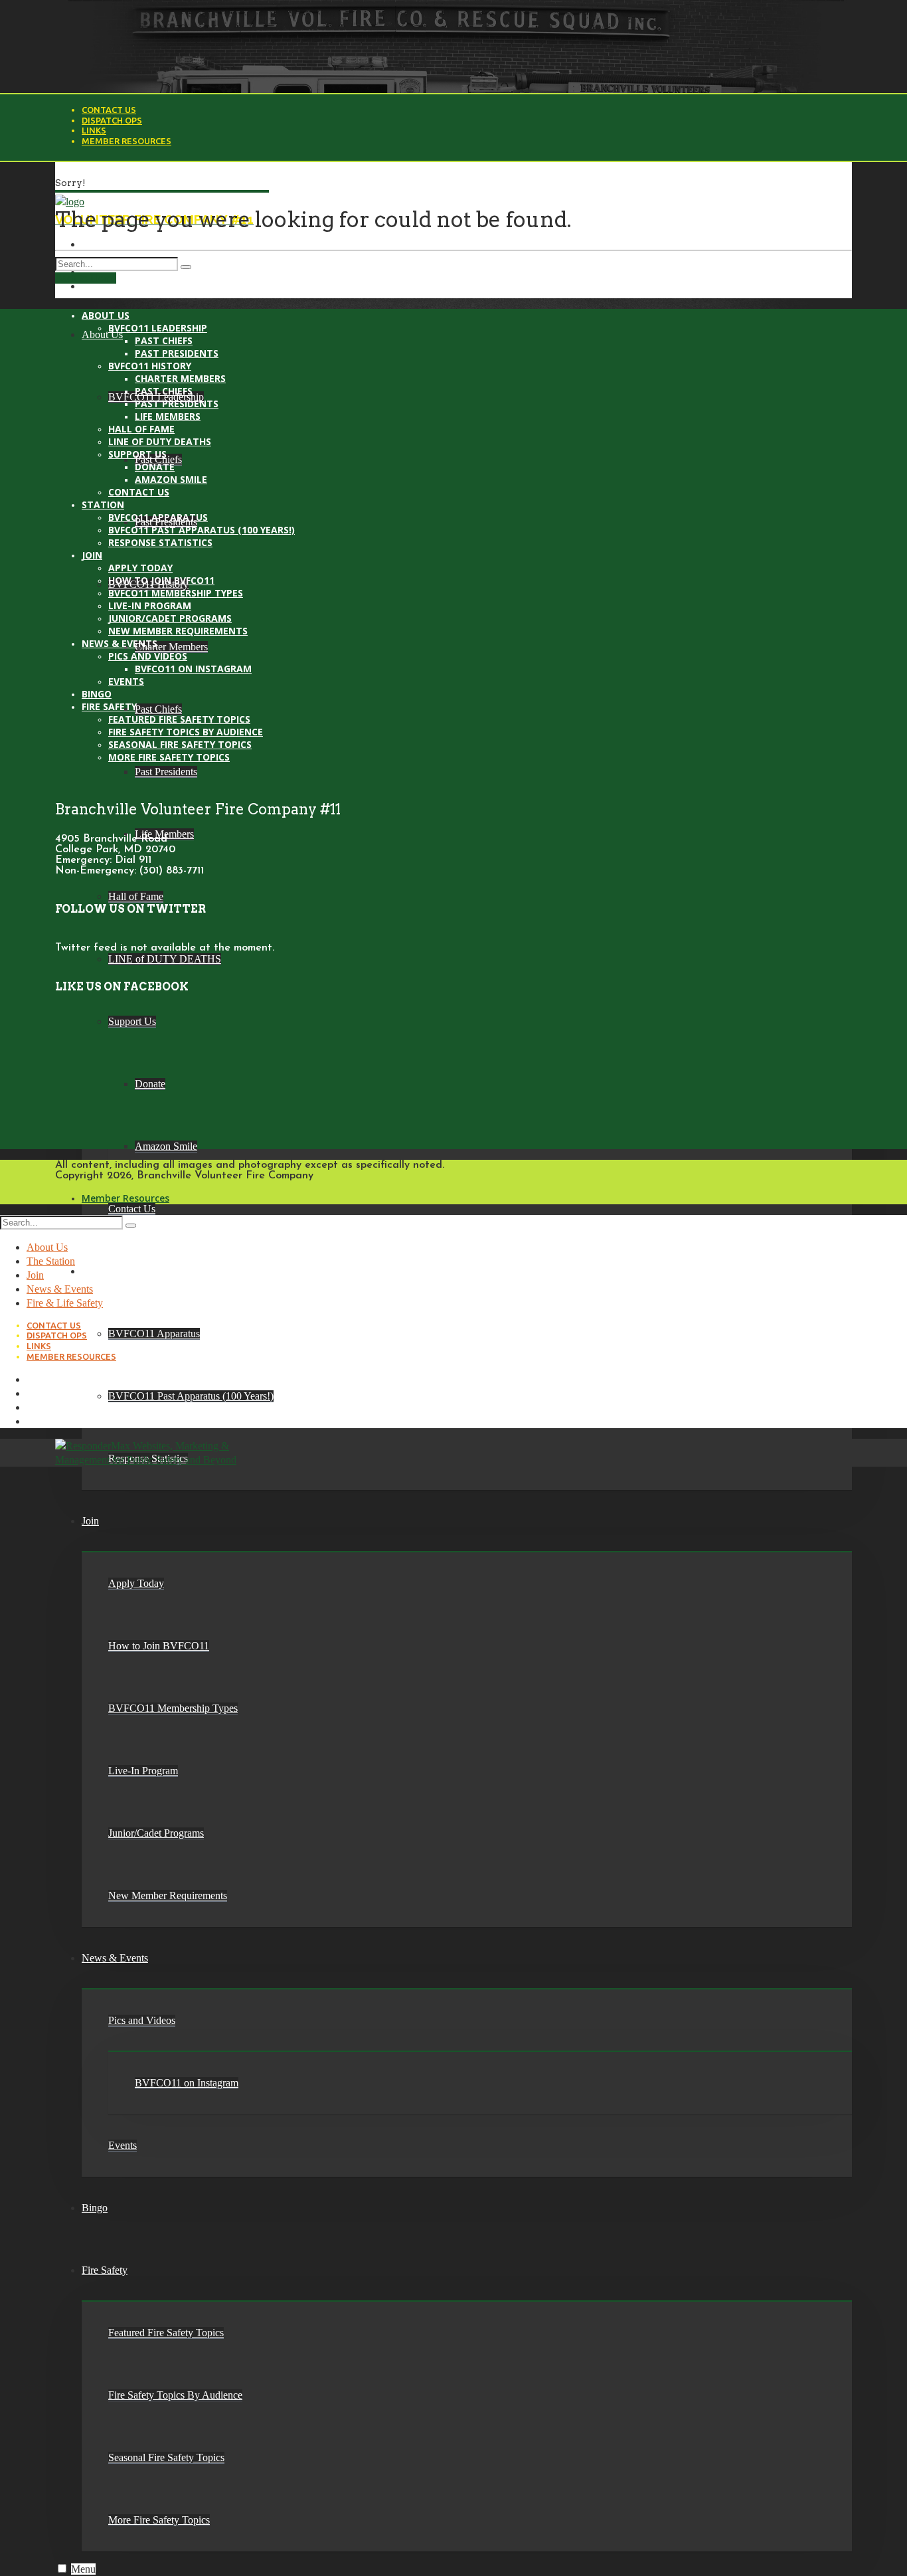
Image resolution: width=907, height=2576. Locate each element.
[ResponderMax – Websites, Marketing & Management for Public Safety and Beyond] (150, 1460)
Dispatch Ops (112, 120)
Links (94, 130)
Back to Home (86, 278)
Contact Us (109, 110)
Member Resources (126, 141)
